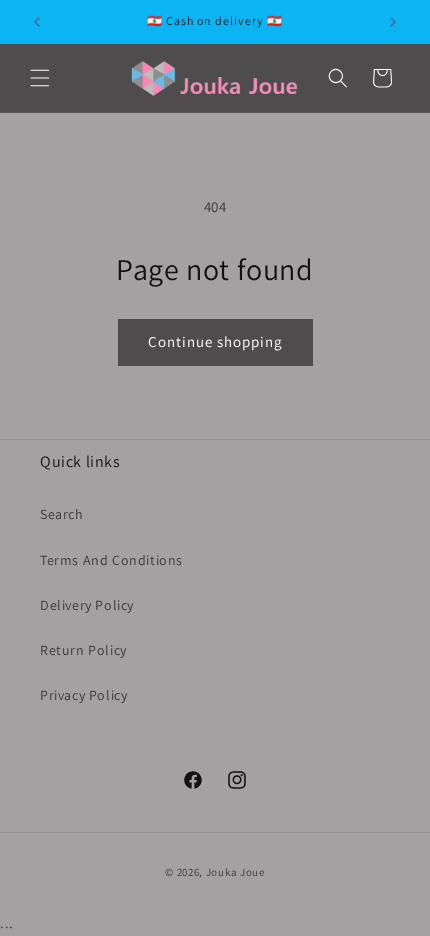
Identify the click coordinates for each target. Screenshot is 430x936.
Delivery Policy (87, 605)
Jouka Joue (235, 872)
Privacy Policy (83, 695)
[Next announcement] (393, 22)
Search (62, 514)
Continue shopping (215, 341)
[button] (40, 78)
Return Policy (83, 650)
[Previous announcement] (37, 22)
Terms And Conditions (111, 560)
